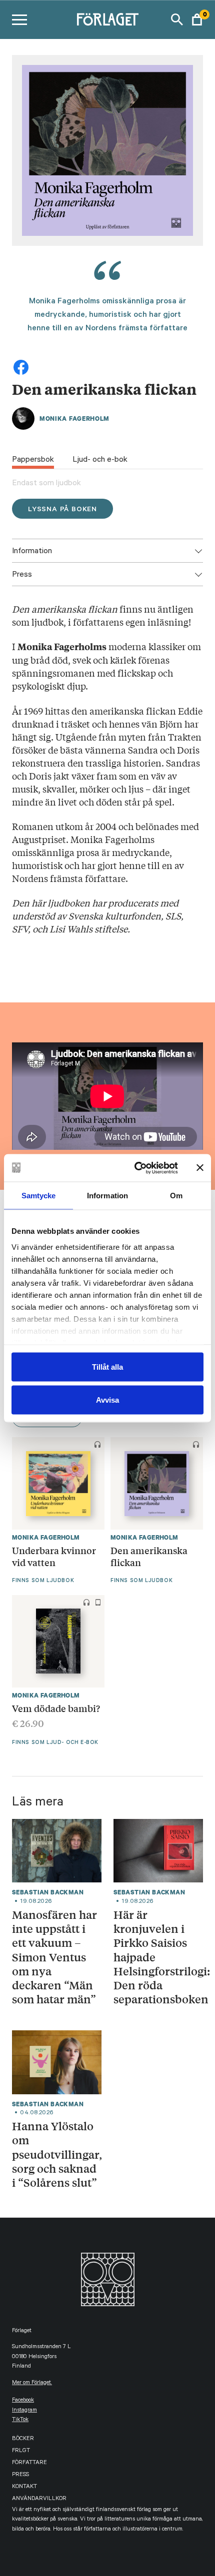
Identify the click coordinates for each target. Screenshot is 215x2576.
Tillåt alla (107, 1367)
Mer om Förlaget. (32, 2383)
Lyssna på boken (62, 510)
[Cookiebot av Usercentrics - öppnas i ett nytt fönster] (135, 1168)
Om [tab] (176, 1196)
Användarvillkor (39, 2499)
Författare (29, 2463)
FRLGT (21, 2451)
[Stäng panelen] (200, 1168)
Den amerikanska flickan (149, 1556)
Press (20, 2475)
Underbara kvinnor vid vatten (54, 1556)
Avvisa (107, 1399)
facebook (23, 2401)
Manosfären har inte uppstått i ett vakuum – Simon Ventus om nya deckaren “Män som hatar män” (54, 1957)
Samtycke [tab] (39, 1196)
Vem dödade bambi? (56, 1708)
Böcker (23, 2439)
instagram (24, 2411)
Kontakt (24, 2487)
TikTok (20, 2420)
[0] (197, 19)
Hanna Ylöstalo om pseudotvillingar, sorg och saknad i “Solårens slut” (57, 2154)
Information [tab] (107, 1196)
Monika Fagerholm (74, 419)
